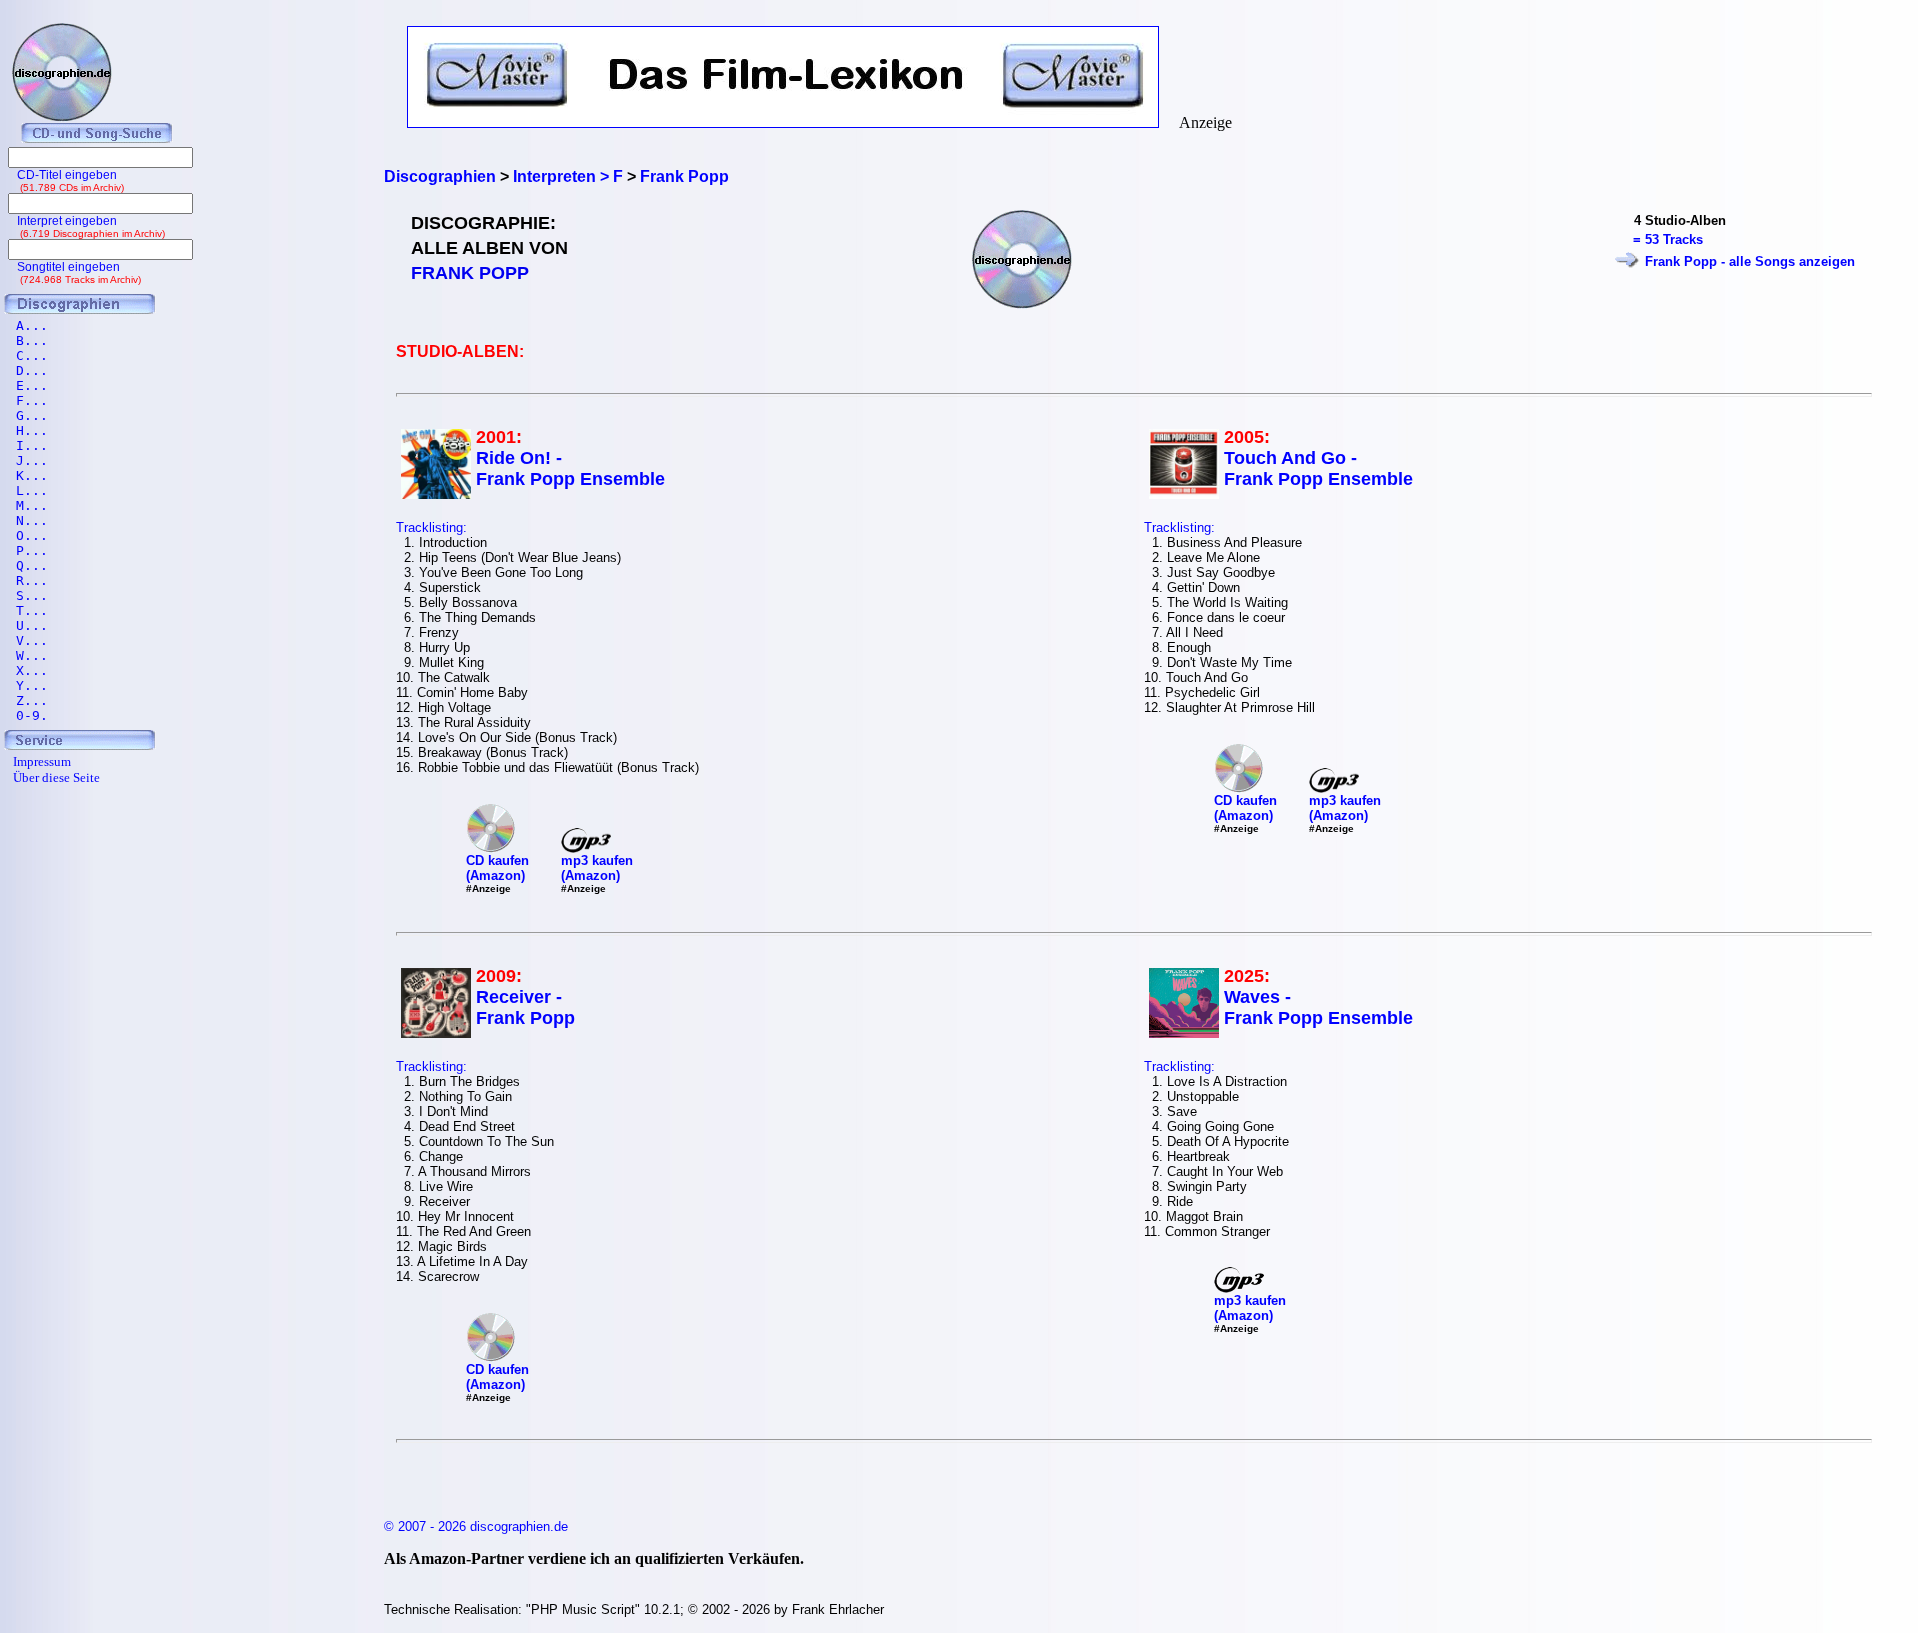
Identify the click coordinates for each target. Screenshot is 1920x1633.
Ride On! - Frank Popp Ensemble (570, 468)
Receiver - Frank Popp (525, 1007)
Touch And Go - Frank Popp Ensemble (1318, 468)
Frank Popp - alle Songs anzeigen (1750, 261)
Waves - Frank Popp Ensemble (1318, 1007)
